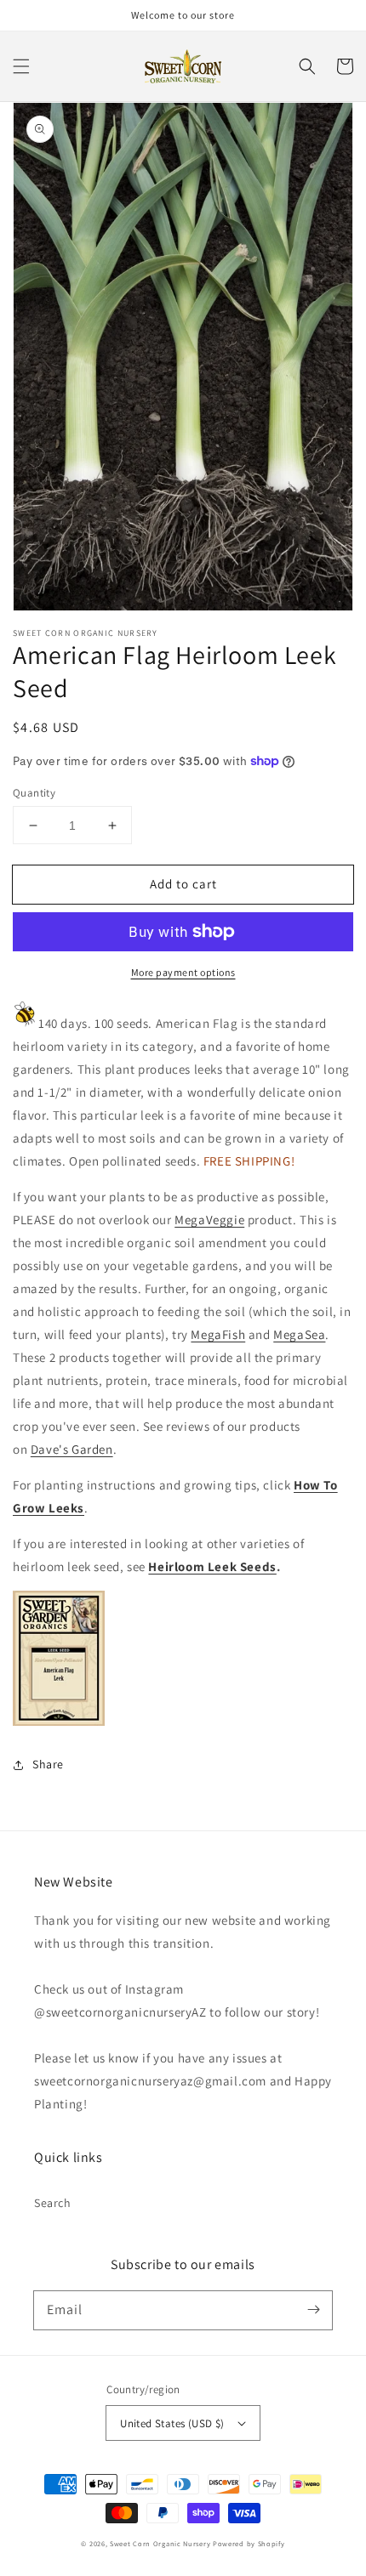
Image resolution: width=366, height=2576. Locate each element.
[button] (21, 66)
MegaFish (218, 1334)
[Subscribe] (313, 2310)
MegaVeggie (209, 1220)
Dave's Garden (72, 1449)
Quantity (34, 793)
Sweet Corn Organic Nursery (160, 2543)
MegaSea (299, 1334)
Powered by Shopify (249, 2543)
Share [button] (48, 1764)
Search (53, 2203)
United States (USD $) (172, 2423)
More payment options (183, 972)
